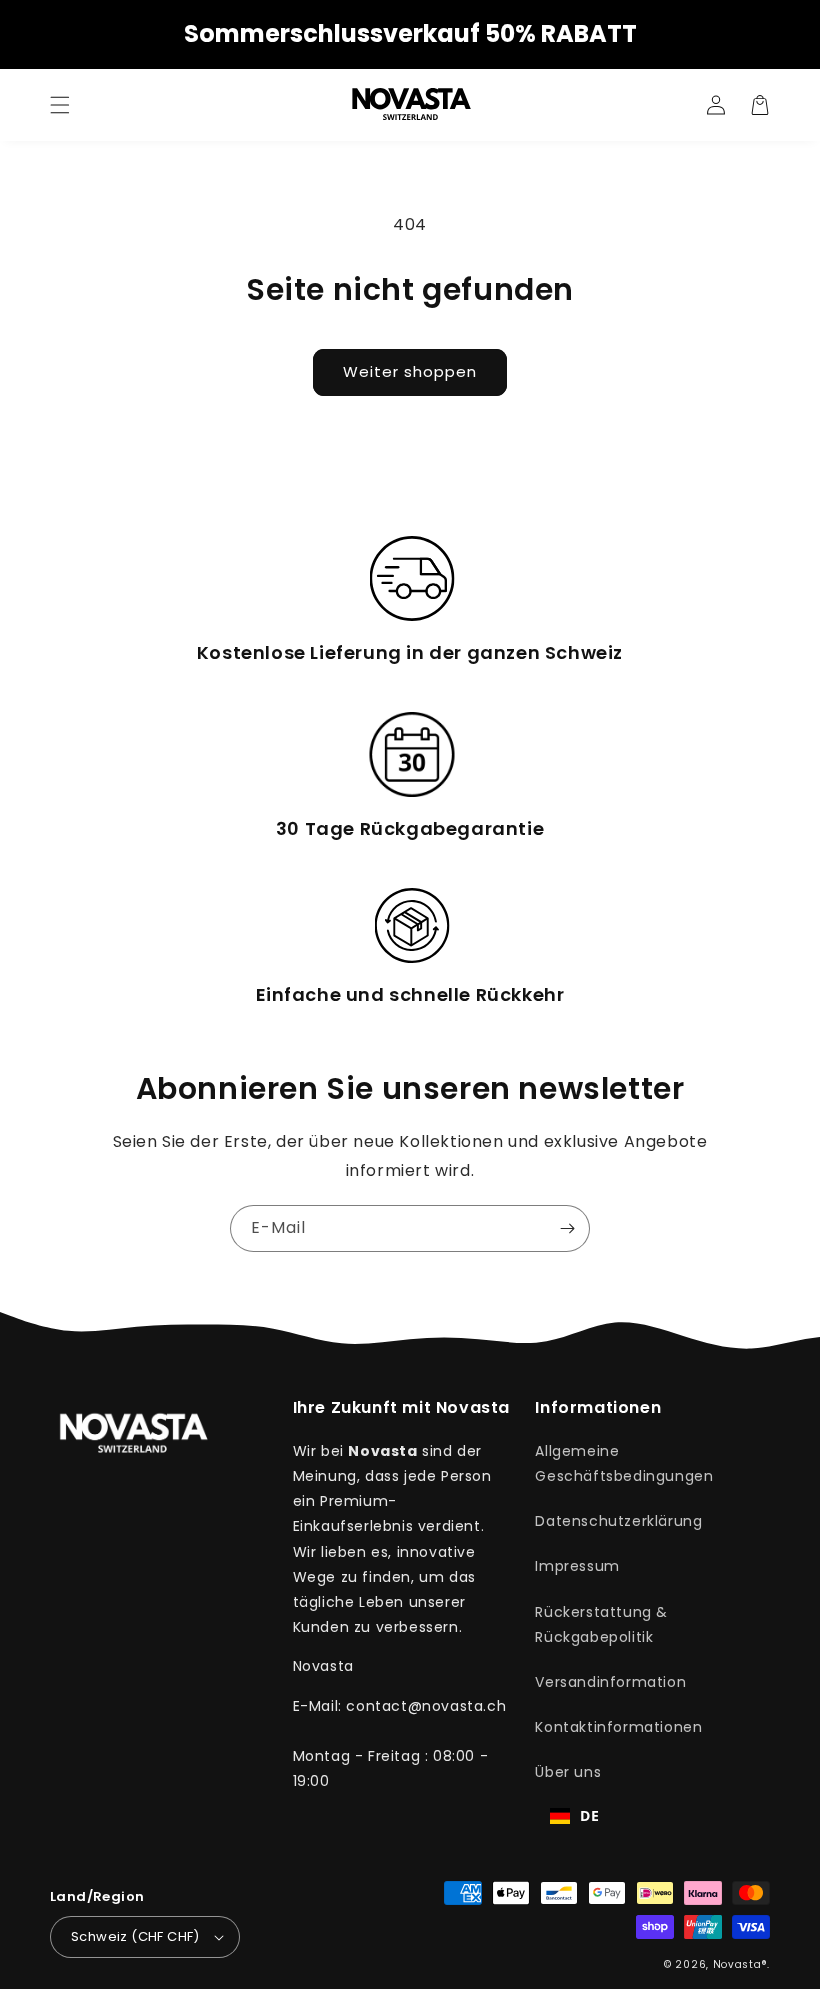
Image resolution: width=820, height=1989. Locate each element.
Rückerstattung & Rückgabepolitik (601, 1624)
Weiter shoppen (410, 371)
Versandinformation (610, 1682)
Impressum (577, 1566)
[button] (60, 105)
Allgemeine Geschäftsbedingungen (624, 1463)
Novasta (737, 1964)
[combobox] (574, 1816)
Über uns (568, 1772)
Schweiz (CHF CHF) (135, 1936)
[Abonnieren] (567, 1228)
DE (589, 1815)
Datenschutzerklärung (618, 1521)
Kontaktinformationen (618, 1727)
